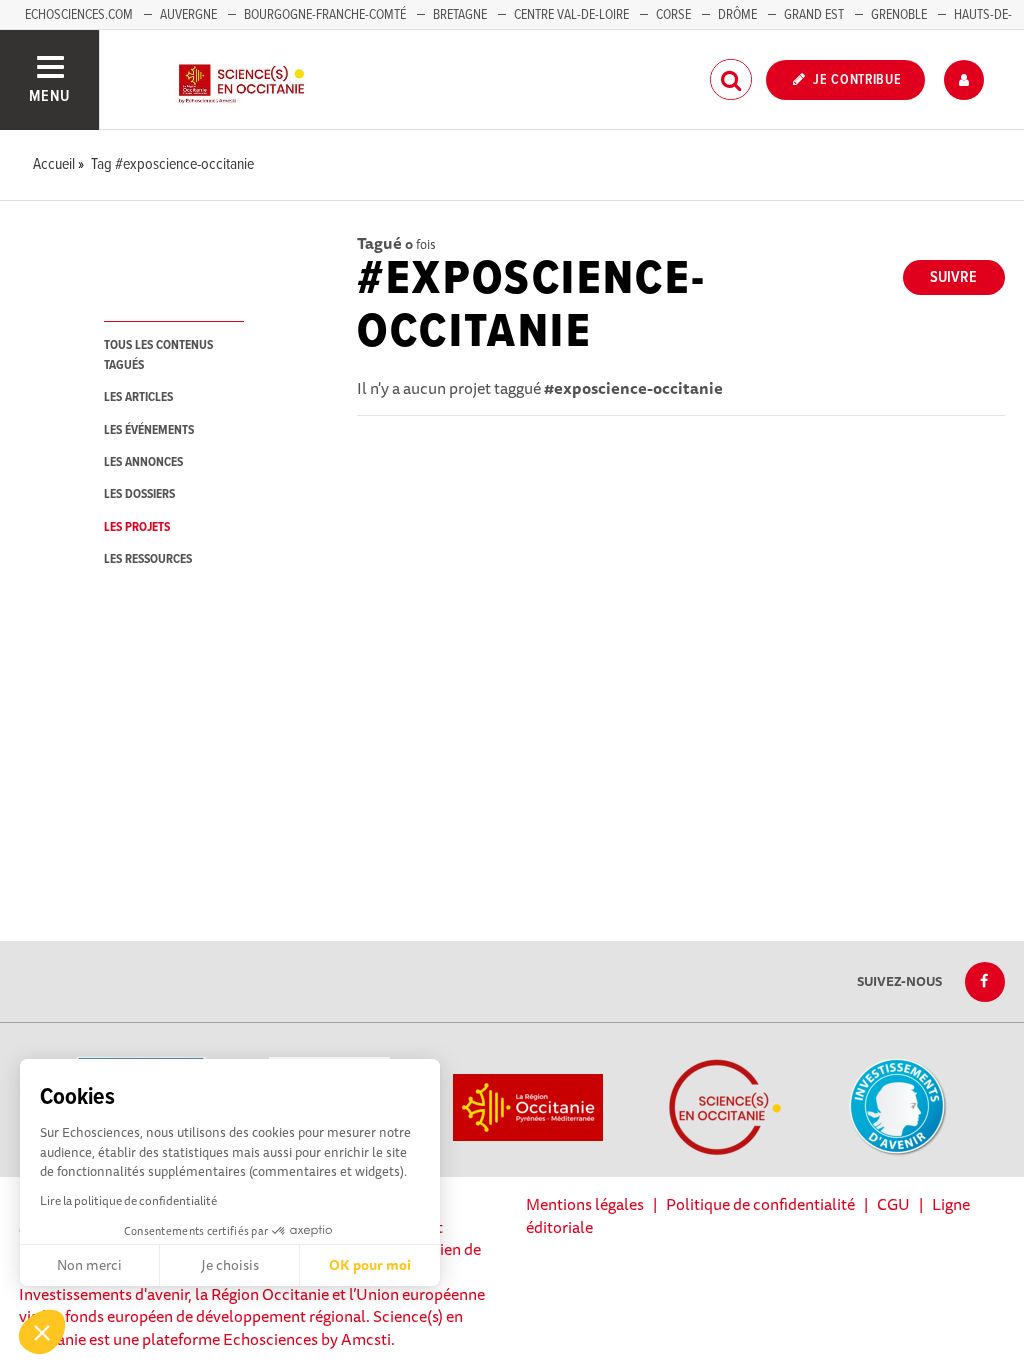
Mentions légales (585, 1204)
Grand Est (814, 15)
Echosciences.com (79, 15)
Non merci (89, 1265)
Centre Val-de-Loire (571, 15)
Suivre (953, 277)
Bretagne (460, 15)
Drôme (737, 15)
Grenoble (900, 15)
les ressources (148, 559)
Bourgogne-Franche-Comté (325, 15)
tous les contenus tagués (158, 355)
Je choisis (230, 1265)
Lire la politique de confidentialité (128, 1200)
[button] (42, 1332)
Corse (673, 15)
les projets (137, 527)
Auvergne (188, 15)
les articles (138, 397)
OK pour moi (370, 1265)
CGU (893, 1204)
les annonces (143, 462)
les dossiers (139, 494)
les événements (149, 430)
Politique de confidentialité (760, 1204)
